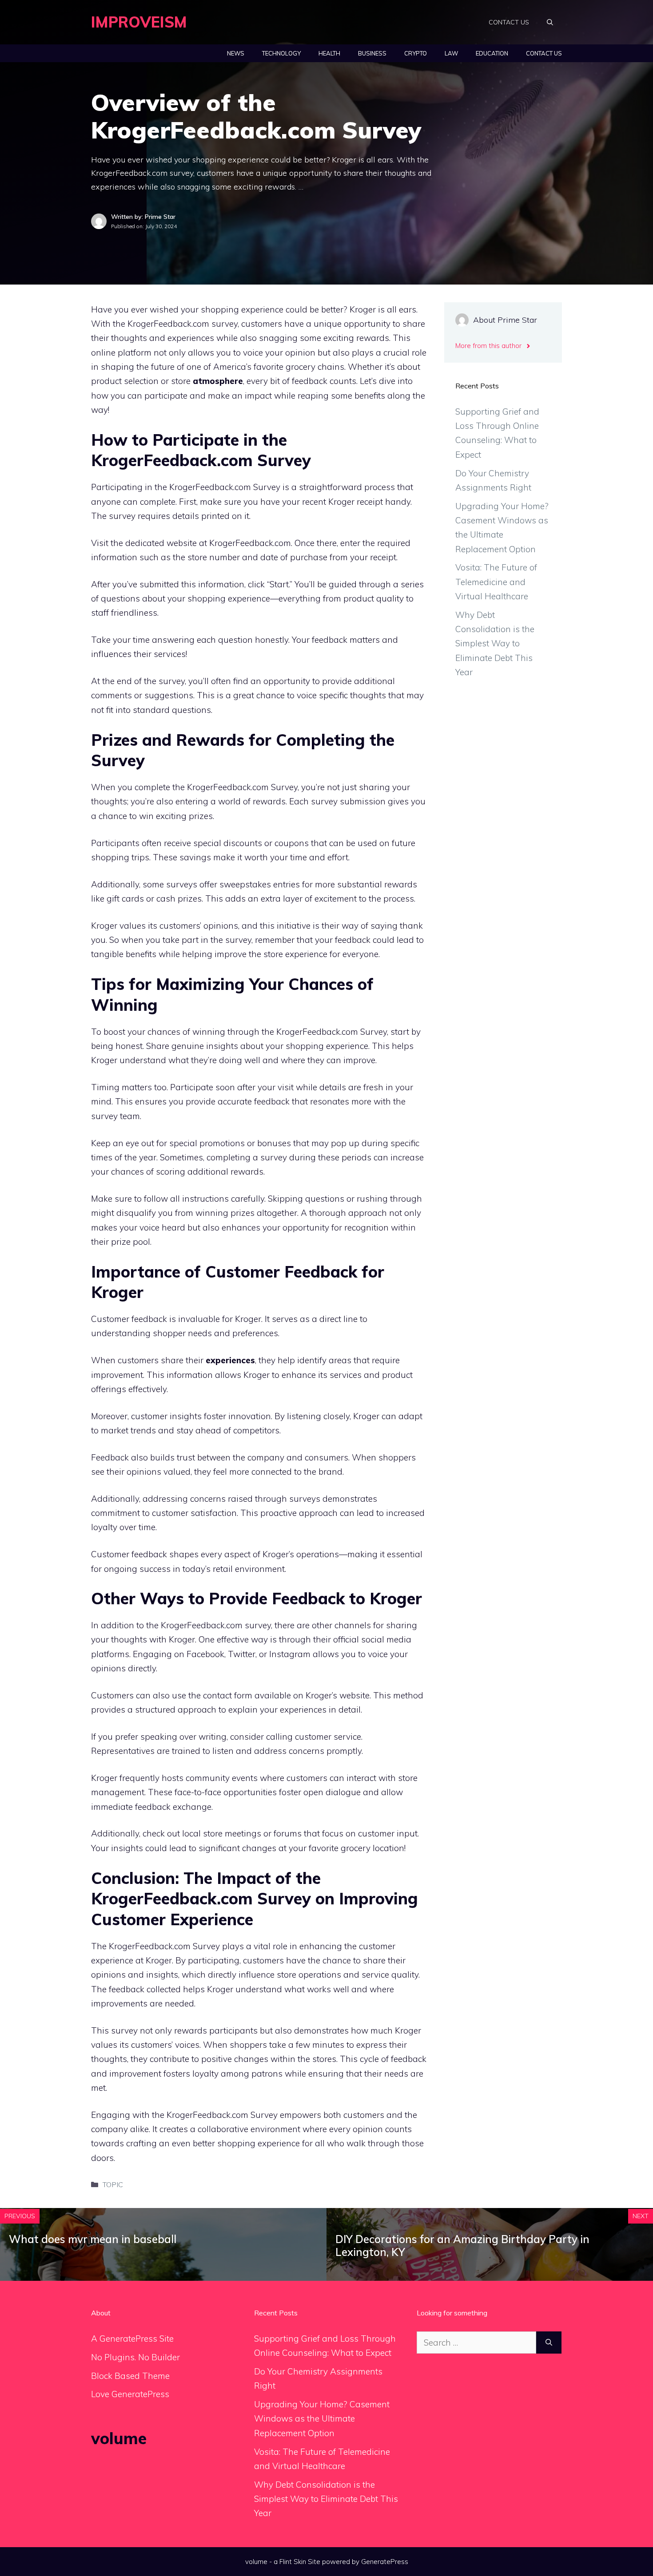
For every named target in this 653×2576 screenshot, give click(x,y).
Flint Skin (293, 2562)
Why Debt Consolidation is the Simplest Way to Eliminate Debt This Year (495, 643)
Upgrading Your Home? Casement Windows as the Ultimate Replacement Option (322, 2419)
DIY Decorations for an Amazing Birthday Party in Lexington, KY (462, 2246)
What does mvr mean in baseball (93, 2239)
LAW (451, 53)
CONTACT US (509, 22)
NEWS (236, 53)
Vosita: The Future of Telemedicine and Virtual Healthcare (496, 582)
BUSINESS (372, 53)
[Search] (549, 2343)
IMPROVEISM (139, 22)
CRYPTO (416, 53)
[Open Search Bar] (550, 22)
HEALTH (329, 53)
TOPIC (113, 2184)
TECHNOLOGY (281, 53)
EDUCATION (492, 53)
